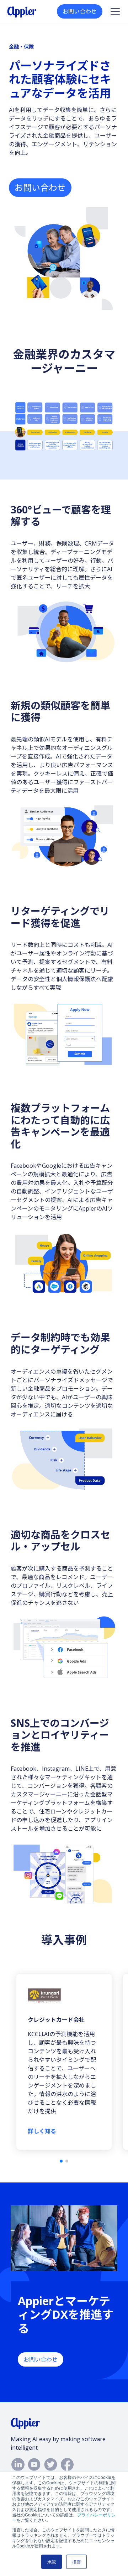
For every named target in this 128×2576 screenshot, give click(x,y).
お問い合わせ (80, 11)
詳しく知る (42, 2131)
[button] (61, 2161)
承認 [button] (52, 2562)
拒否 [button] (76, 2562)
